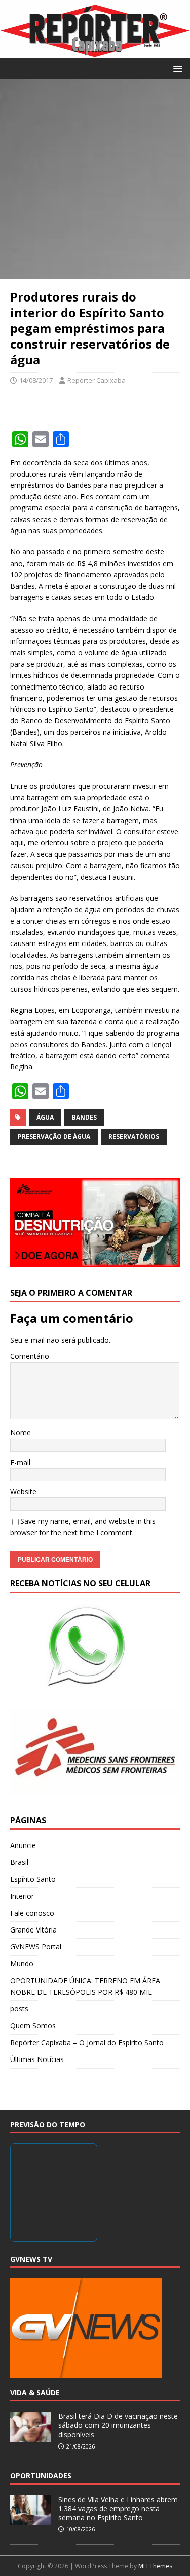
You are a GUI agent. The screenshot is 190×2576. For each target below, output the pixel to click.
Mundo (22, 1964)
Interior (22, 1896)
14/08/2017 (36, 380)
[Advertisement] (95, 179)
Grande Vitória (33, 1930)
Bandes (84, 1117)
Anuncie (23, 1845)
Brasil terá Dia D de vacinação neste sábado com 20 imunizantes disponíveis (118, 2425)
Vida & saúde (35, 2393)
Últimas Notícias (37, 2059)
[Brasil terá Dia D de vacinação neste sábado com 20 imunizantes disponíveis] (30, 2436)
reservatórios (134, 1136)
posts (19, 2009)
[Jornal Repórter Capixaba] (95, 52)
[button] (176, 68)
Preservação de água (54, 1136)
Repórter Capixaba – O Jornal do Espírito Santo (87, 2043)
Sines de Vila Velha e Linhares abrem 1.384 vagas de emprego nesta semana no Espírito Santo (118, 2508)
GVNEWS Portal (36, 1946)
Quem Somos (33, 2025)
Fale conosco (32, 1913)
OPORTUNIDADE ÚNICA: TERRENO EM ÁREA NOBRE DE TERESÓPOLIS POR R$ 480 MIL (85, 1986)
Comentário (30, 1356)
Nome (21, 1432)
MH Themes (155, 2566)
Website (23, 1492)
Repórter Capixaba (97, 380)
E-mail (20, 1462)
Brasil (19, 1862)
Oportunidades (41, 2476)
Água (45, 1117)
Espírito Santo (33, 1879)
